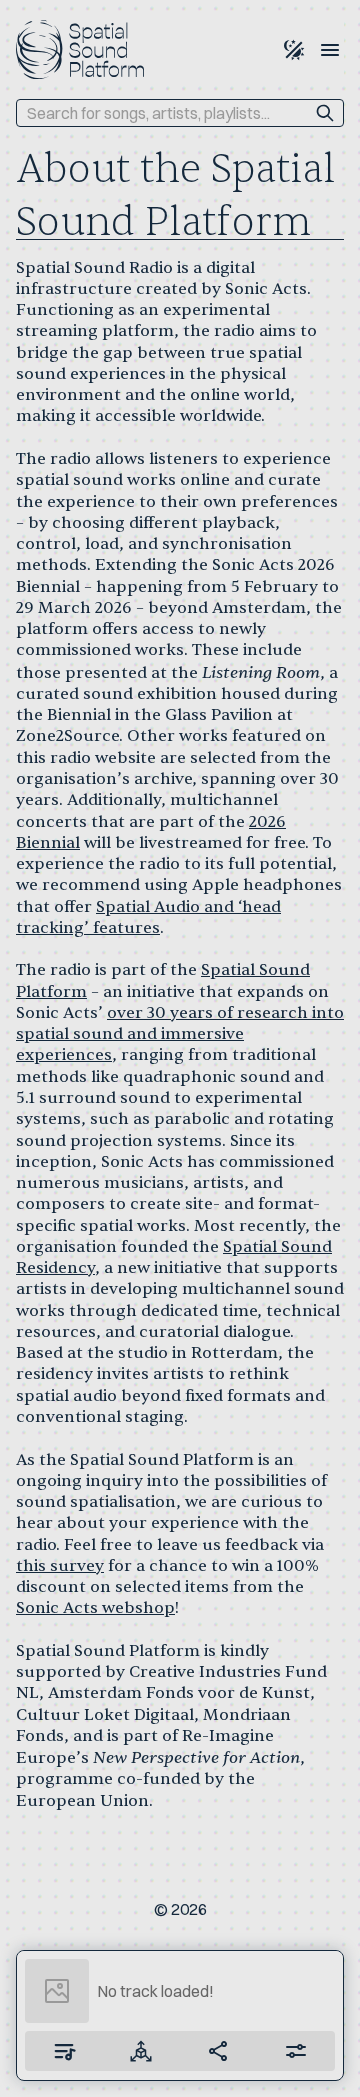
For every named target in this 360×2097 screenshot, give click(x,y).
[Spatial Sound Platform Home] (80, 49)
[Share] (219, 2051)
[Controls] (142, 2051)
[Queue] (64, 2051)
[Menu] (330, 50)
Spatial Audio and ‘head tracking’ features (148, 917)
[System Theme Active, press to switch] (294, 50)
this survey (60, 1566)
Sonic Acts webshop (95, 1608)
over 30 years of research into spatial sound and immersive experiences (180, 1034)
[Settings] (297, 2051)
